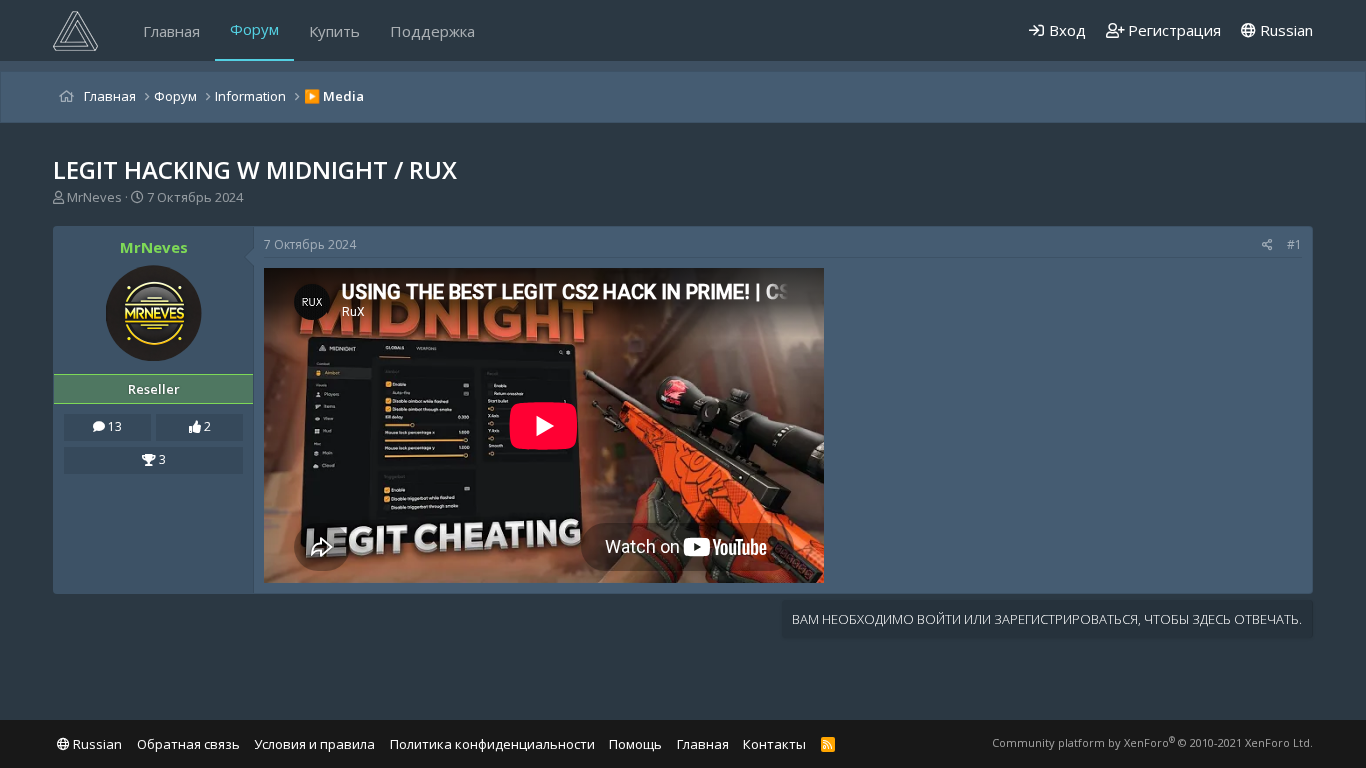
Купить (334, 31)
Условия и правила (314, 744)
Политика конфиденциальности (492, 744)
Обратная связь (188, 744)
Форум (254, 29)
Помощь (635, 744)
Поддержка (432, 31)
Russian (1284, 30)
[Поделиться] (1267, 245)
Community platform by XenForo (1152, 742)
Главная (171, 31)
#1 (1294, 244)
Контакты (774, 744)
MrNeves (94, 197)
